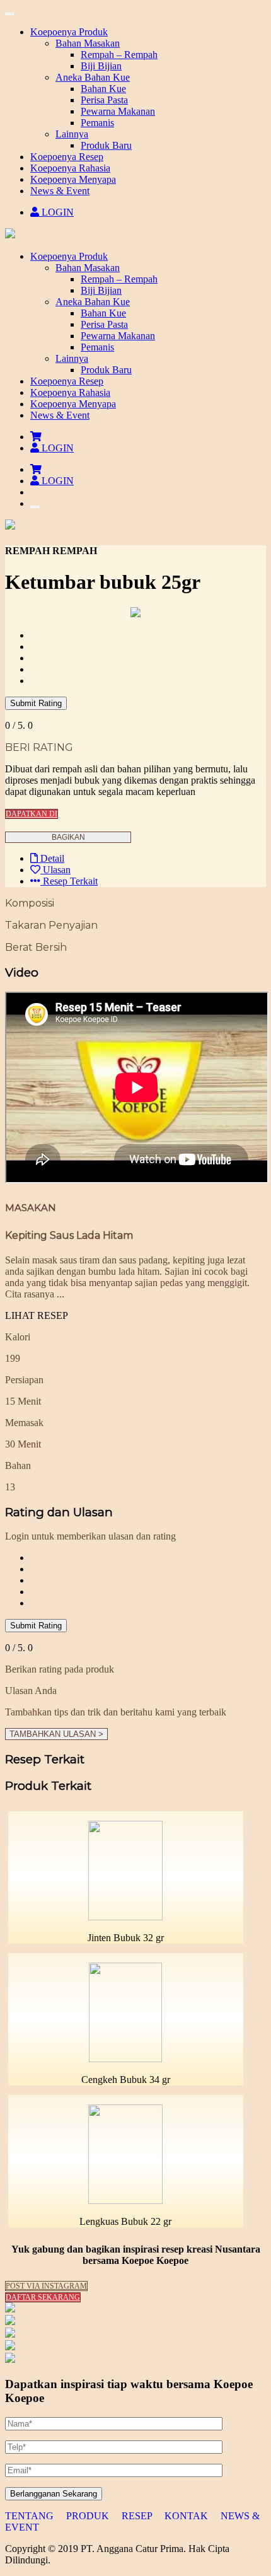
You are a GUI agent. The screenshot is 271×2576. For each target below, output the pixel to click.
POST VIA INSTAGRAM (46, 2286)
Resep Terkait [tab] (69, 881)
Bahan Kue (103, 313)
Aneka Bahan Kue (93, 302)
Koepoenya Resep (67, 381)
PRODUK (89, 2516)
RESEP (138, 2516)
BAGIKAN (68, 837)
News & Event (60, 415)
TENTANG (31, 2516)
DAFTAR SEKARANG (43, 2297)
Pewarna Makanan (118, 336)
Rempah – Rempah (119, 279)
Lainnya (72, 358)
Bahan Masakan (88, 268)
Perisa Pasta (104, 324)
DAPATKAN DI (32, 814)
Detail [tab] (51, 858)
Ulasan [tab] (55, 870)
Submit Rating (36, 703)
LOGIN (56, 212)
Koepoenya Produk (69, 256)
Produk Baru (106, 370)
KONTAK (187, 2516)
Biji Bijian (101, 290)
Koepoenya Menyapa (73, 404)
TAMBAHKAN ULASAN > (56, 1734)
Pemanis (97, 347)
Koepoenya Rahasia (70, 392)
